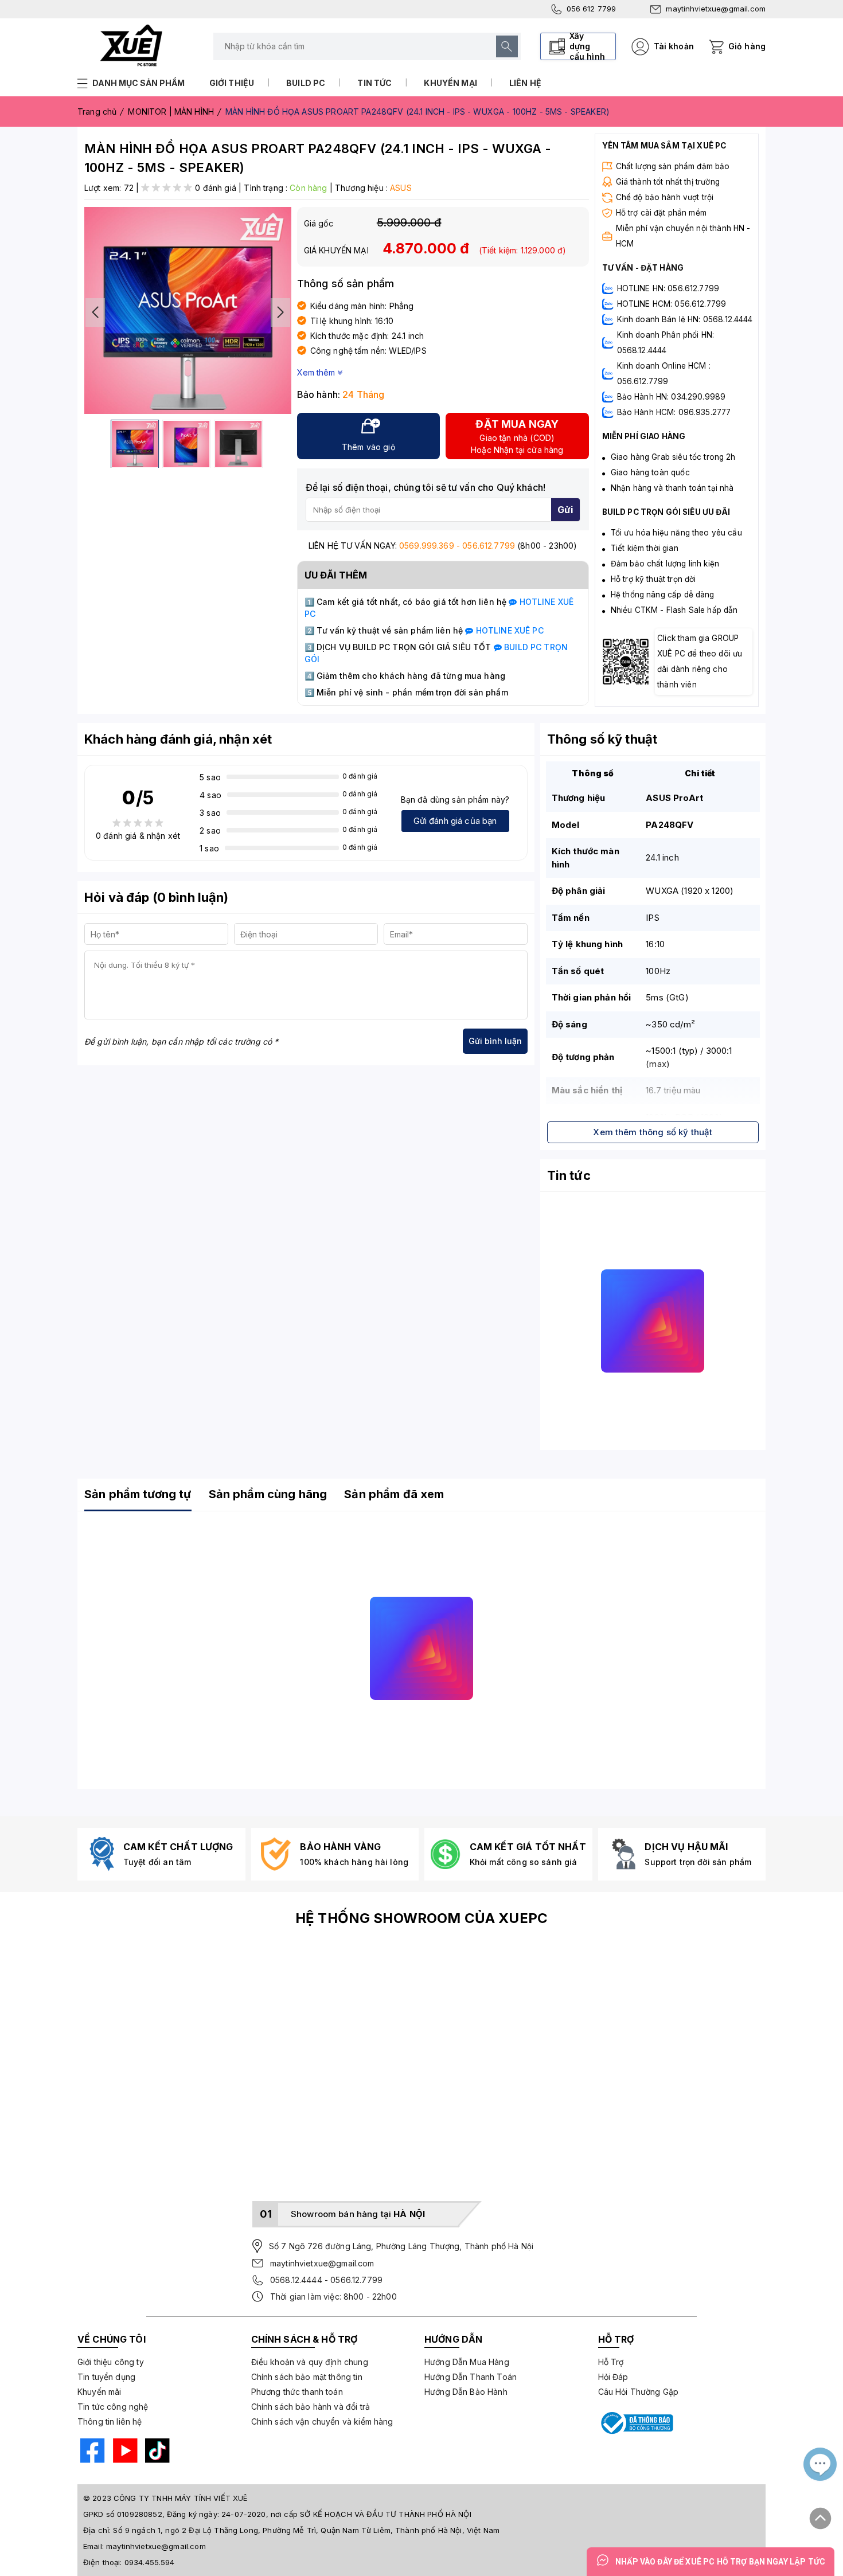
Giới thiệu (232, 83)
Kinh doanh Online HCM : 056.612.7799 (664, 374)
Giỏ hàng (747, 46)
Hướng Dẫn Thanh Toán (471, 2377)
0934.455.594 (150, 2562)
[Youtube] (124, 2452)
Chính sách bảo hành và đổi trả (311, 2407)
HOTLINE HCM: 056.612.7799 (672, 304)
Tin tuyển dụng (106, 2377)
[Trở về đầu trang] (821, 2514)
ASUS (401, 188)
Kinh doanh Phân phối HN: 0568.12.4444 (666, 343)
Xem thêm (317, 372)
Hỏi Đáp (613, 2377)
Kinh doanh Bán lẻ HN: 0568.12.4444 (685, 319)
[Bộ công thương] (636, 2423)
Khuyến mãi (99, 2392)
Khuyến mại (450, 83)
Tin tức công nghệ (113, 2407)
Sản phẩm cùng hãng (268, 1494)
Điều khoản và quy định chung (310, 2362)
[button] (280, 312)
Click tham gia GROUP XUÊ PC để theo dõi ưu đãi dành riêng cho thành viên (700, 661)
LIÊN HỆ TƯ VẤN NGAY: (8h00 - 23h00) (443, 546)
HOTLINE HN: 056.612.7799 (668, 288)
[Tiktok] (156, 2452)
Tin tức (374, 83)
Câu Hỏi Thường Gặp (639, 2392)
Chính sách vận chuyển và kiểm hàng (322, 2421)
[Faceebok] (91, 2452)
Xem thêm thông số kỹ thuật (653, 1132)
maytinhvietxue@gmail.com (716, 9)
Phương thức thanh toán (297, 2392)
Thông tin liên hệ (110, 2421)
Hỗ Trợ (611, 2362)
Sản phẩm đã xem (394, 1494)
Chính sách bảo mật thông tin (307, 2377)
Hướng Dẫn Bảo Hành (466, 2392)
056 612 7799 (592, 9)
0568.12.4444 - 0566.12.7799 (326, 2280)
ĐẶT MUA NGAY (517, 436)
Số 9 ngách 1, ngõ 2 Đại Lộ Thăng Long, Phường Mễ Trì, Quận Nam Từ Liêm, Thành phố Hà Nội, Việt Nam (306, 2530)
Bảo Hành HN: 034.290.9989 (672, 397)
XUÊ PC (508, 630)
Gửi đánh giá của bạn (455, 821)
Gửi (565, 510)
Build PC (306, 83)
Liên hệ (525, 83)
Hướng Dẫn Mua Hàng (467, 2362)
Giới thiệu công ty (111, 2362)
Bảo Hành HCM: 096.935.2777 (674, 412)
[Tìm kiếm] (507, 46)
